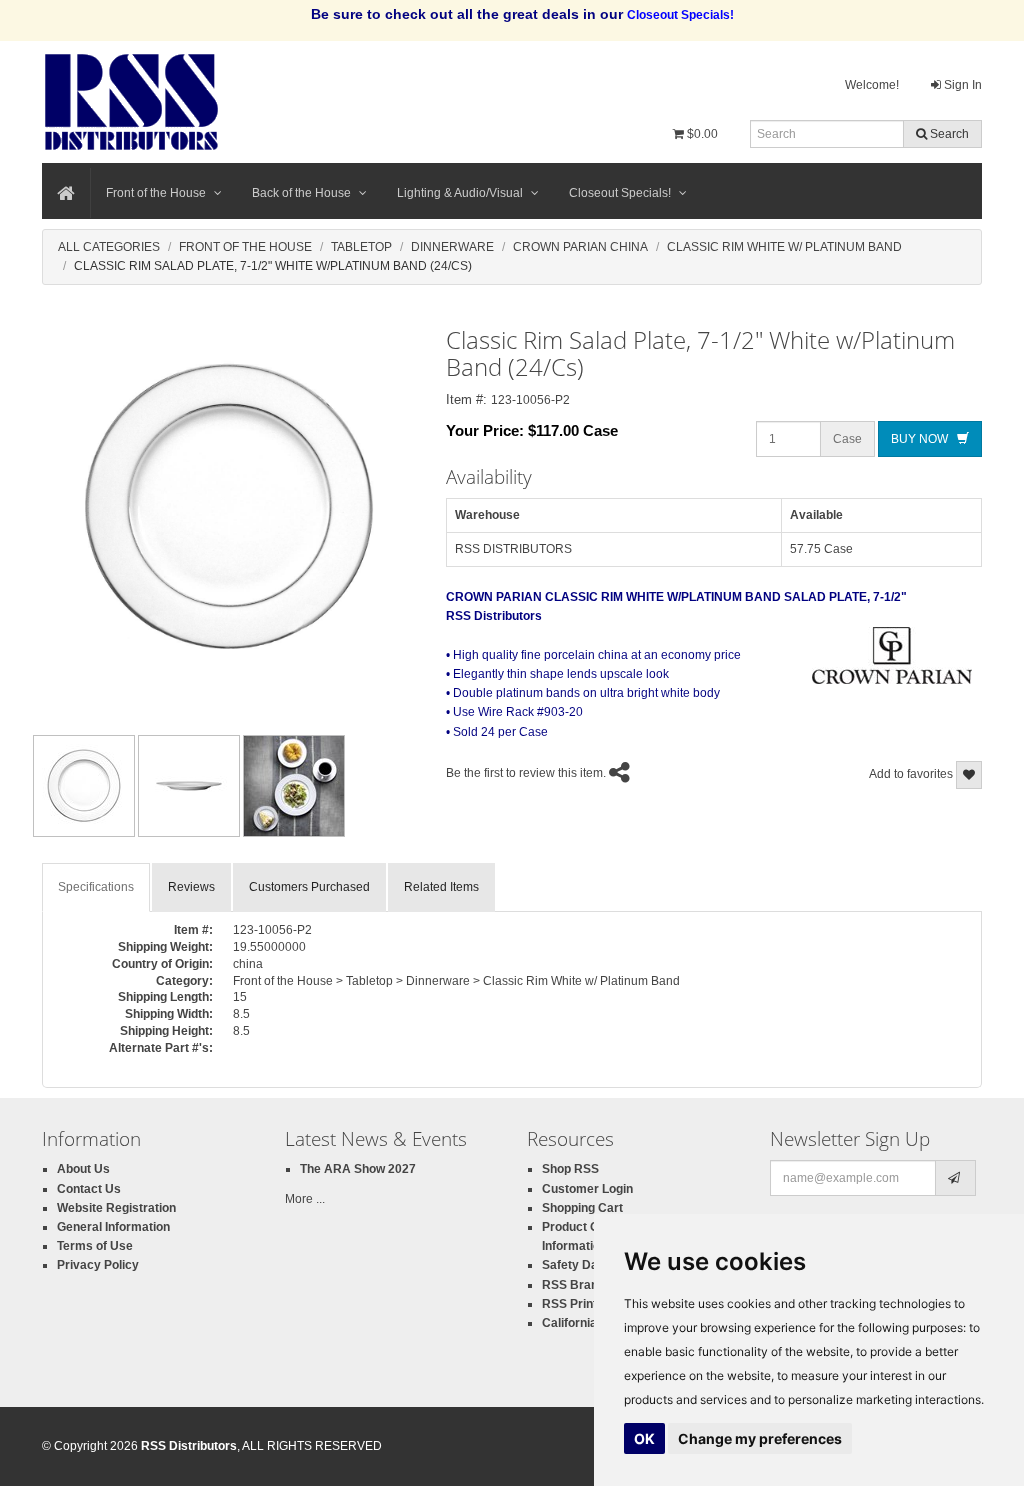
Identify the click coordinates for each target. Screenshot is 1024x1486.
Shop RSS (570, 1169)
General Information (113, 1227)
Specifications (96, 887)
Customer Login (587, 1189)
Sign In (961, 85)
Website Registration (116, 1208)
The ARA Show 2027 (358, 1169)
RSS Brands (577, 1285)
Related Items (441, 887)
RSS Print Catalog (593, 1304)
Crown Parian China (580, 247)
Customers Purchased (309, 887)
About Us (83, 1169)
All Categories (109, 247)
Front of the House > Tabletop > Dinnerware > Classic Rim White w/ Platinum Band (456, 981)
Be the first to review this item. (526, 773)
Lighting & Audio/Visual (460, 193)
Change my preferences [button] (760, 1438)
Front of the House (156, 193)
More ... (305, 1199)
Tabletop (361, 247)
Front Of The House (245, 247)
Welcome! (872, 85)
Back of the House (301, 193)
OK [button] (644, 1438)
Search (948, 134)
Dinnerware (452, 247)
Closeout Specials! (620, 193)
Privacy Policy (98, 1265)
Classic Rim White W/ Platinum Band (784, 247)
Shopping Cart (582, 1208)
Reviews (191, 887)
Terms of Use (95, 1246)
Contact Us (89, 1189)
